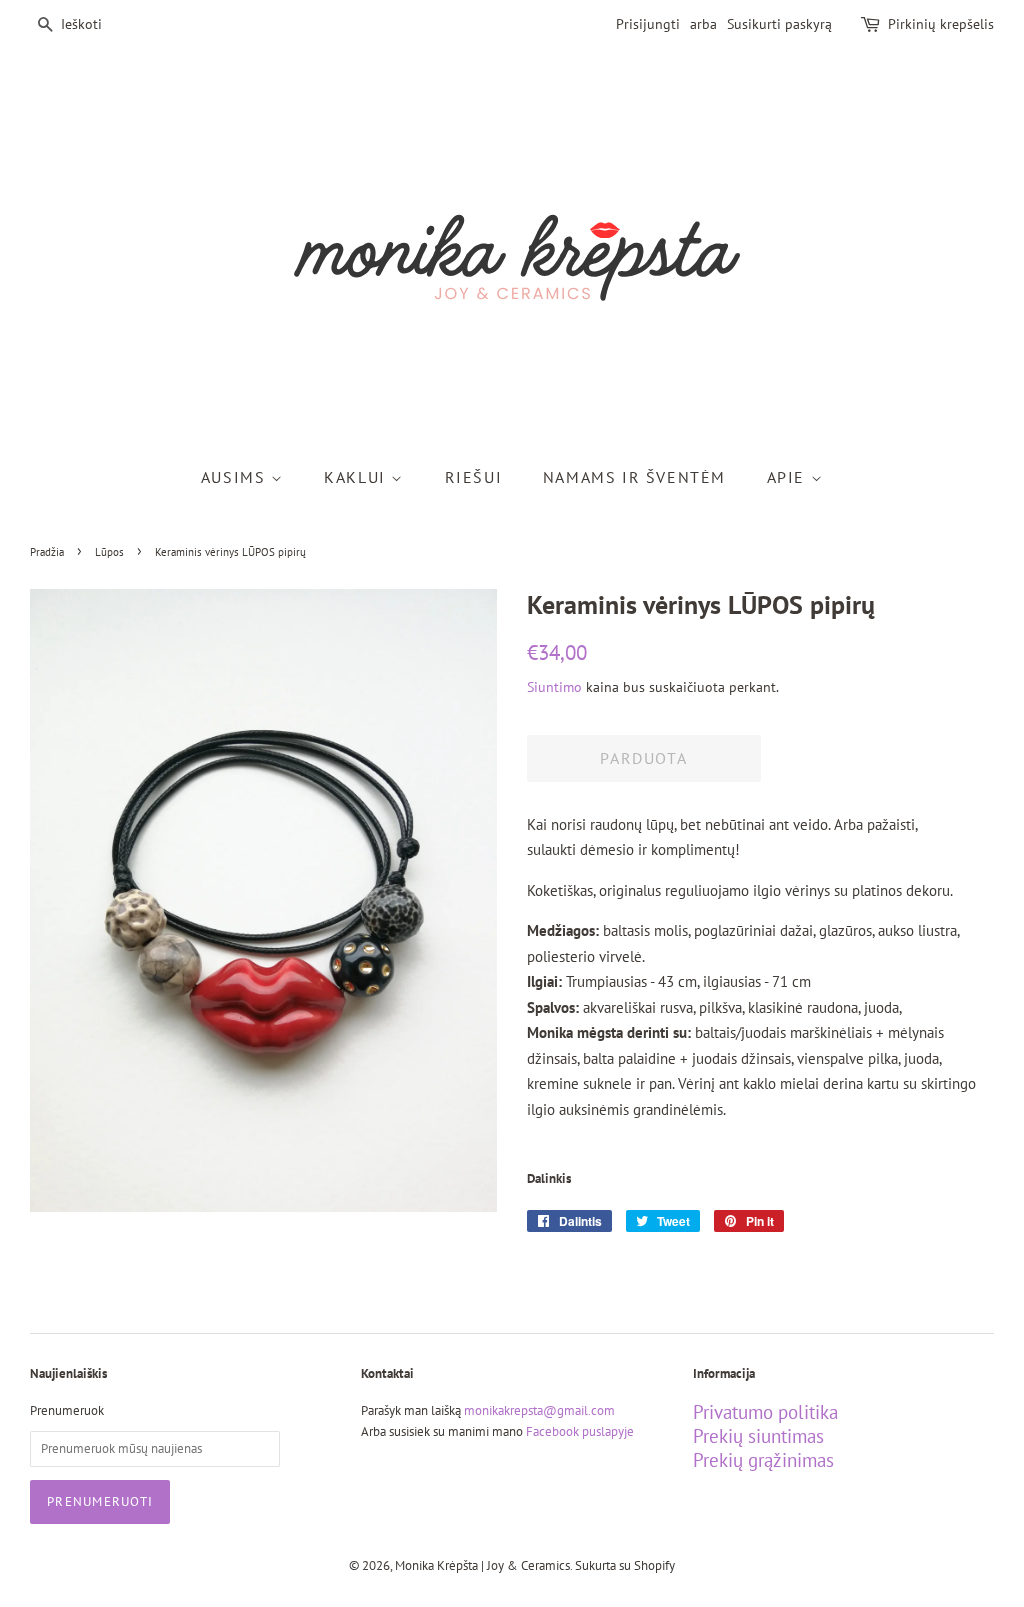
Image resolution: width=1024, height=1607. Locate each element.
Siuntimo (554, 687)
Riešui (474, 477)
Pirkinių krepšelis (941, 24)
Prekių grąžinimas (763, 1460)
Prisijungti (648, 24)
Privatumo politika (765, 1412)
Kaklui (357, 477)
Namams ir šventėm (634, 477)
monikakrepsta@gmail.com (539, 1410)
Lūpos (109, 552)
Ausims (236, 477)
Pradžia (47, 552)
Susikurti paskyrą (779, 24)
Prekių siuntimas (758, 1436)
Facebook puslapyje (580, 1431)
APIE (789, 477)
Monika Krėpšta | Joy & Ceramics (482, 1565)
